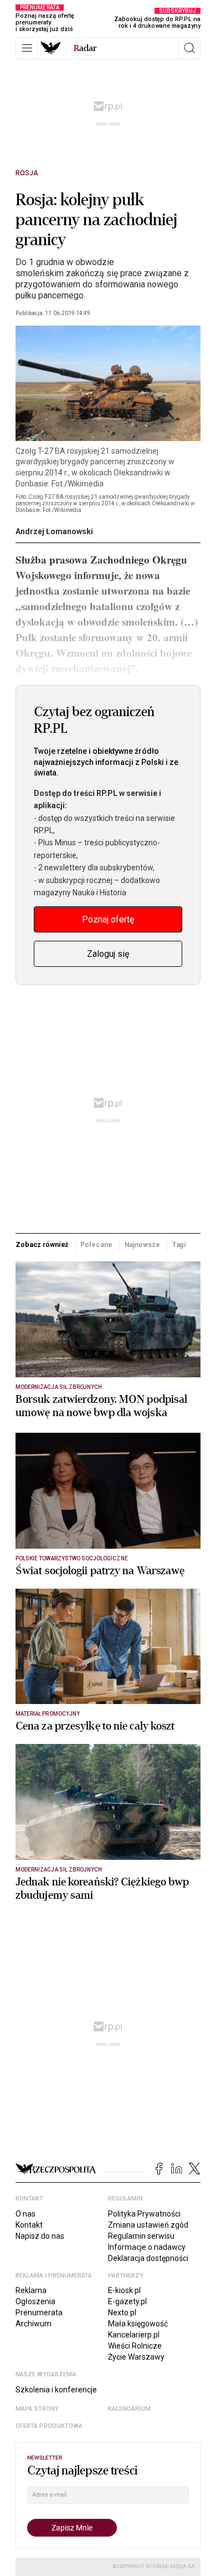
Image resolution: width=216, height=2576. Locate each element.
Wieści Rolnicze (135, 2346)
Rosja (27, 173)
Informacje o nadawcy (147, 2247)
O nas (25, 2214)
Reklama (31, 2290)
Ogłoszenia (35, 2301)
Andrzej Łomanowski (54, 531)
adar (85, 48)
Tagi (179, 1244)
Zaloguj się (108, 954)
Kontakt (29, 2225)
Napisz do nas (40, 2236)
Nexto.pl (122, 2313)
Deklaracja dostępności (148, 2258)
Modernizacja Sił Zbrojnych (59, 1387)
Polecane (96, 1244)
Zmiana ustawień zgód (148, 2225)
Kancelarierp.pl (134, 2335)
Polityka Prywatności (144, 2214)
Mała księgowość (138, 2324)
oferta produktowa (49, 2426)
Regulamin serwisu (141, 2236)
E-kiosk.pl (124, 2290)
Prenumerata (39, 2313)
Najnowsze (142, 1244)
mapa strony (37, 2409)
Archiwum (34, 2324)
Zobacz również (42, 1244)
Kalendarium (129, 2409)
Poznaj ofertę (108, 919)
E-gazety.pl (127, 2301)
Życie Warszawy (136, 2357)
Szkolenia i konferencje (56, 2390)
